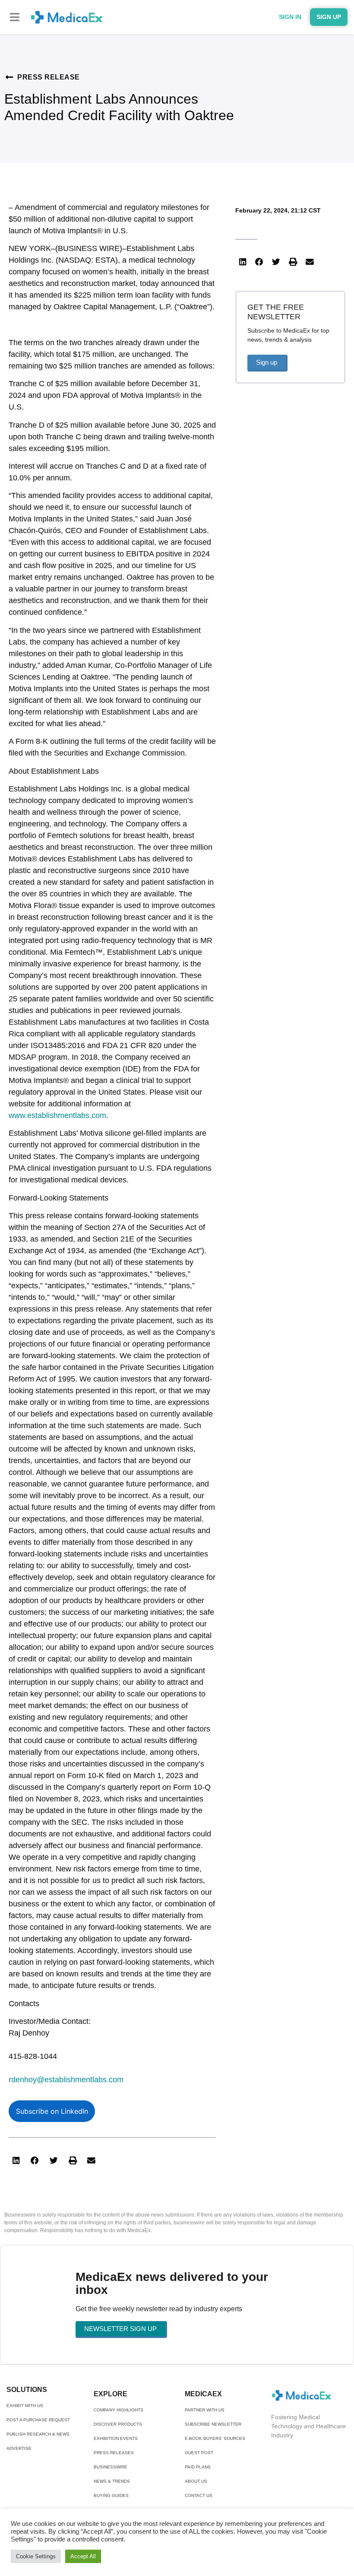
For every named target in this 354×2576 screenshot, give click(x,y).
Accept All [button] (83, 2556)
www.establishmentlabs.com (57, 1115)
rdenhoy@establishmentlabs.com (66, 2080)
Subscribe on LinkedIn (52, 2111)
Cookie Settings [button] (36, 2556)
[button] (15, 17)
